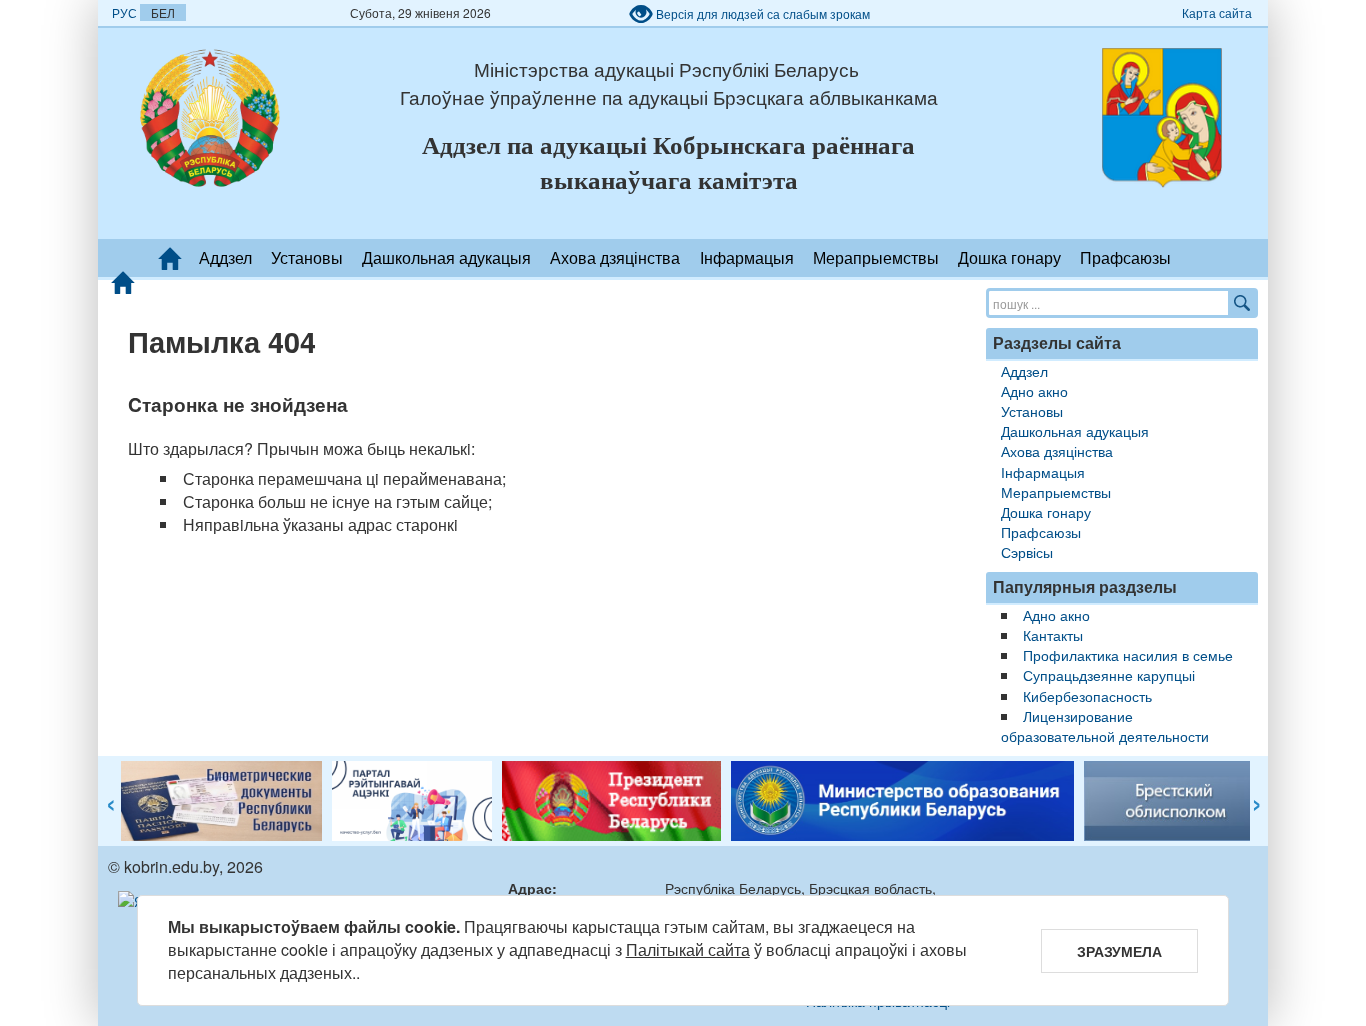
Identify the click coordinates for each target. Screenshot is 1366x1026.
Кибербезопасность (1087, 695)
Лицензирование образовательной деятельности (1105, 725)
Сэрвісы (1027, 551)
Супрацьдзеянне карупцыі (1109, 674)
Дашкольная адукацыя (446, 257)
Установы (307, 257)
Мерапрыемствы (876, 257)
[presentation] (111, 804)
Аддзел (225, 257)
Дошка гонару (1009, 257)
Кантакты (1053, 634)
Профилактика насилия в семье (1128, 654)
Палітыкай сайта (688, 949)
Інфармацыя (747, 257)
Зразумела (1119, 951)
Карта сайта (1217, 12)
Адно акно (1034, 390)
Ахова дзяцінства (615, 257)
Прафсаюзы (1125, 257)
